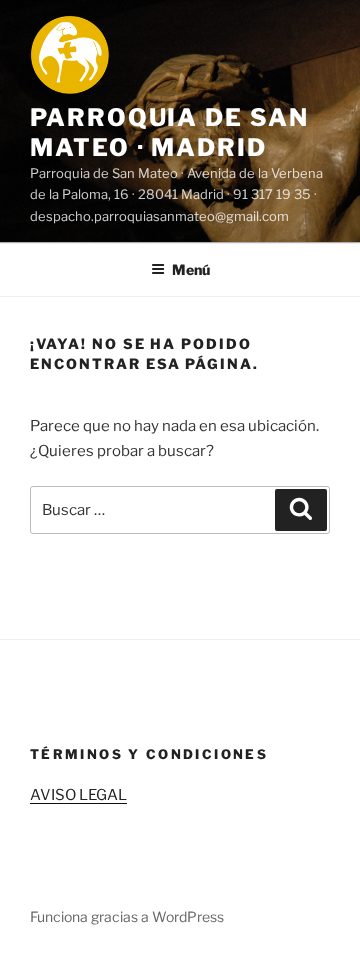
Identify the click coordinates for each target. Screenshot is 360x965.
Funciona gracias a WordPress (127, 916)
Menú (191, 269)
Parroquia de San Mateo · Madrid (169, 132)
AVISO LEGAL (78, 795)
